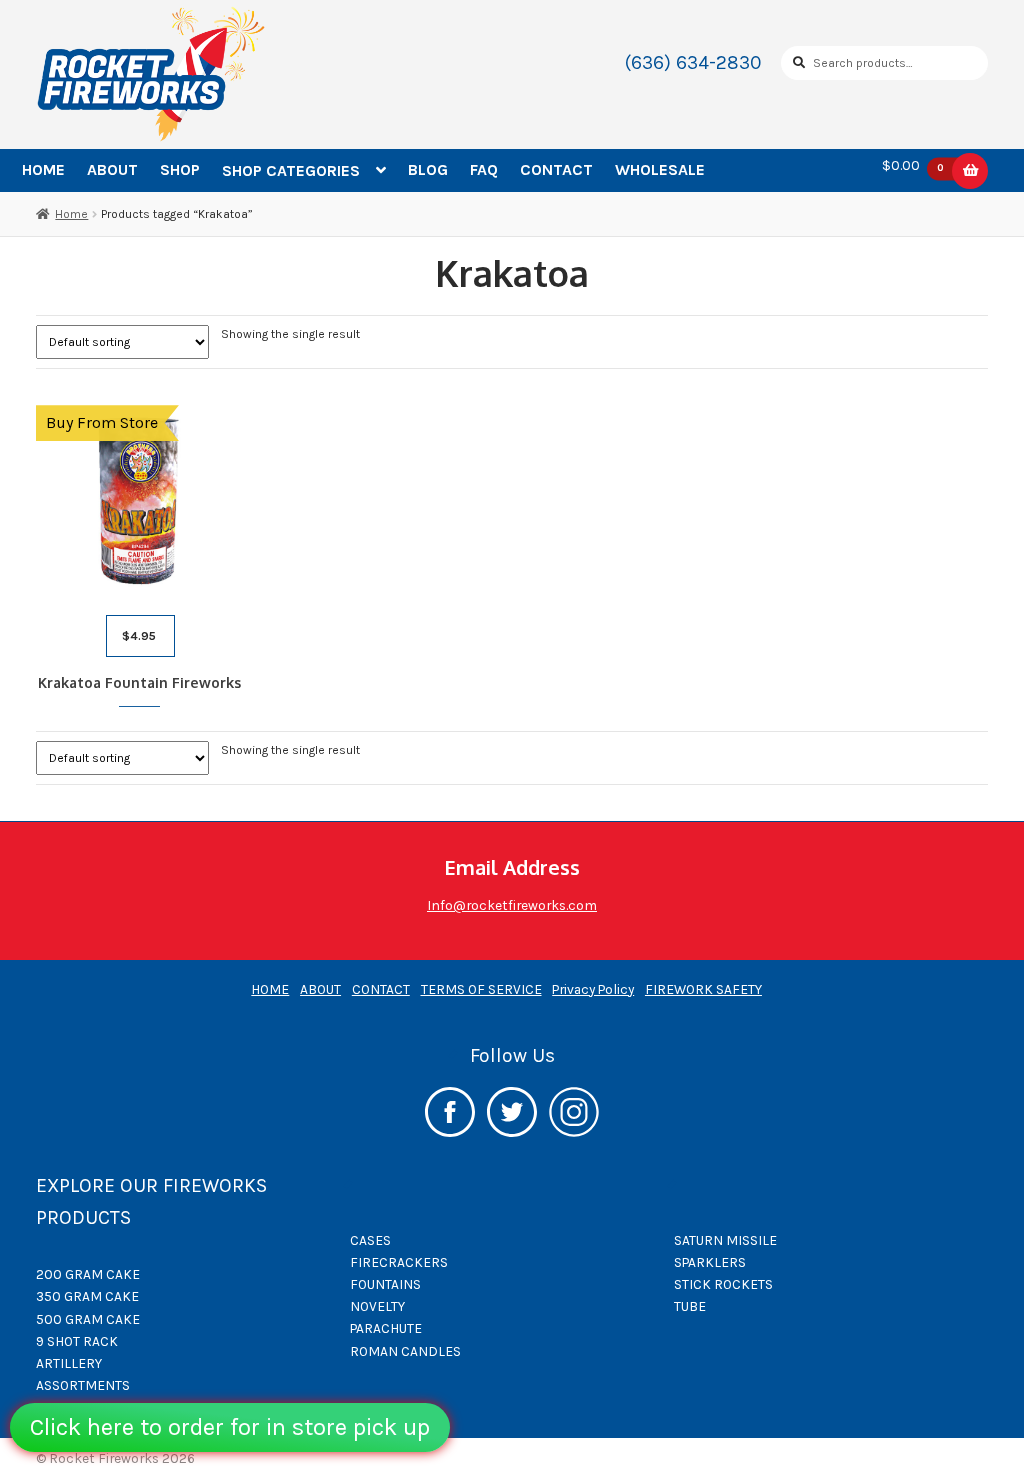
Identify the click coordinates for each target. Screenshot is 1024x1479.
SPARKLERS (710, 1262)
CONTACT (556, 169)
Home (71, 214)
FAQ (484, 169)
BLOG (428, 169)
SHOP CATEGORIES (291, 170)
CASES (370, 1240)
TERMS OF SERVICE (481, 989)
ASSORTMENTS (83, 1385)
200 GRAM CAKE (88, 1274)
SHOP (180, 169)
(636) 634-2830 (693, 62)
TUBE (690, 1306)
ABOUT (112, 169)
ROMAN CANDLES (405, 1351)
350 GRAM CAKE (87, 1296)
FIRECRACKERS (399, 1262)
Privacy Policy (593, 989)
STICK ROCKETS (723, 1284)
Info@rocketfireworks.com (512, 905)
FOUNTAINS (385, 1284)
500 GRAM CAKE (88, 1319)
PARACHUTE (386, 1328)
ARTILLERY (69, 1363)
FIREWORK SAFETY (703, 989)
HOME (43, 169)
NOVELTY (377, 1306)
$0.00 (913, 166)
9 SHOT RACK (77, 1341)
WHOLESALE (660, 169)
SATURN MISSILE (725, 1240)
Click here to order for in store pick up (230, 1427)
